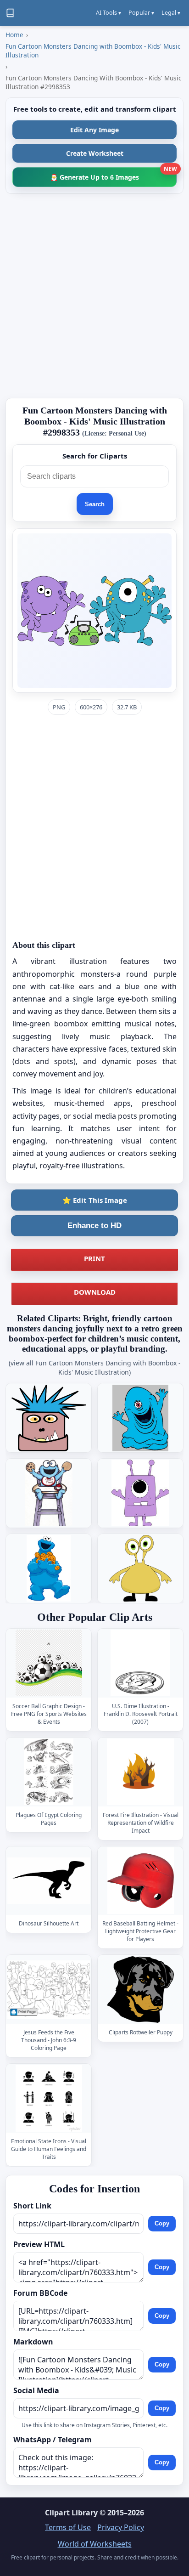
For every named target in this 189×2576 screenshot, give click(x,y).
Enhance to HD (94, 1226)
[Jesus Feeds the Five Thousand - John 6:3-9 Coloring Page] (49, 1990)
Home (14, 35)
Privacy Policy (121, 2527)
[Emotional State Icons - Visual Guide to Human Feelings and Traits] (49, 2098)
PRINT (94, 1258)
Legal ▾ (171, 13)
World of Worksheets (95, 2544)
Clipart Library (71, 2513)
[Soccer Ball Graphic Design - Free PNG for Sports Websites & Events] (49, 1663)
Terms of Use (68, 2527)
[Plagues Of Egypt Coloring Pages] (49, 1772)
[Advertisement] (94, 296)
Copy (162, 2224)
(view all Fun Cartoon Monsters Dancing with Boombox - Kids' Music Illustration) (95, 1367)
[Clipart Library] (10, 13)
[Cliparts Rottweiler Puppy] (140, 1990)
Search (95, 504)
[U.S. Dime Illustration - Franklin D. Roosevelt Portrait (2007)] (140, 1663)
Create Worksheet (95, 153)
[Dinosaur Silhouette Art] (49, 1881)
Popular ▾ (141, 13)
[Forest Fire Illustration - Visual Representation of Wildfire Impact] (140, 1772)
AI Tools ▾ (108, 13)
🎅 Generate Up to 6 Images (113, 174)
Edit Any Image (94, 130)
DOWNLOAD (95, 1292)
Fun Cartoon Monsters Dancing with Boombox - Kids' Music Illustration (93, 51)
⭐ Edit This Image (95, 1200)
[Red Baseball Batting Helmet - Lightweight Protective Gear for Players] (140, 1881)
